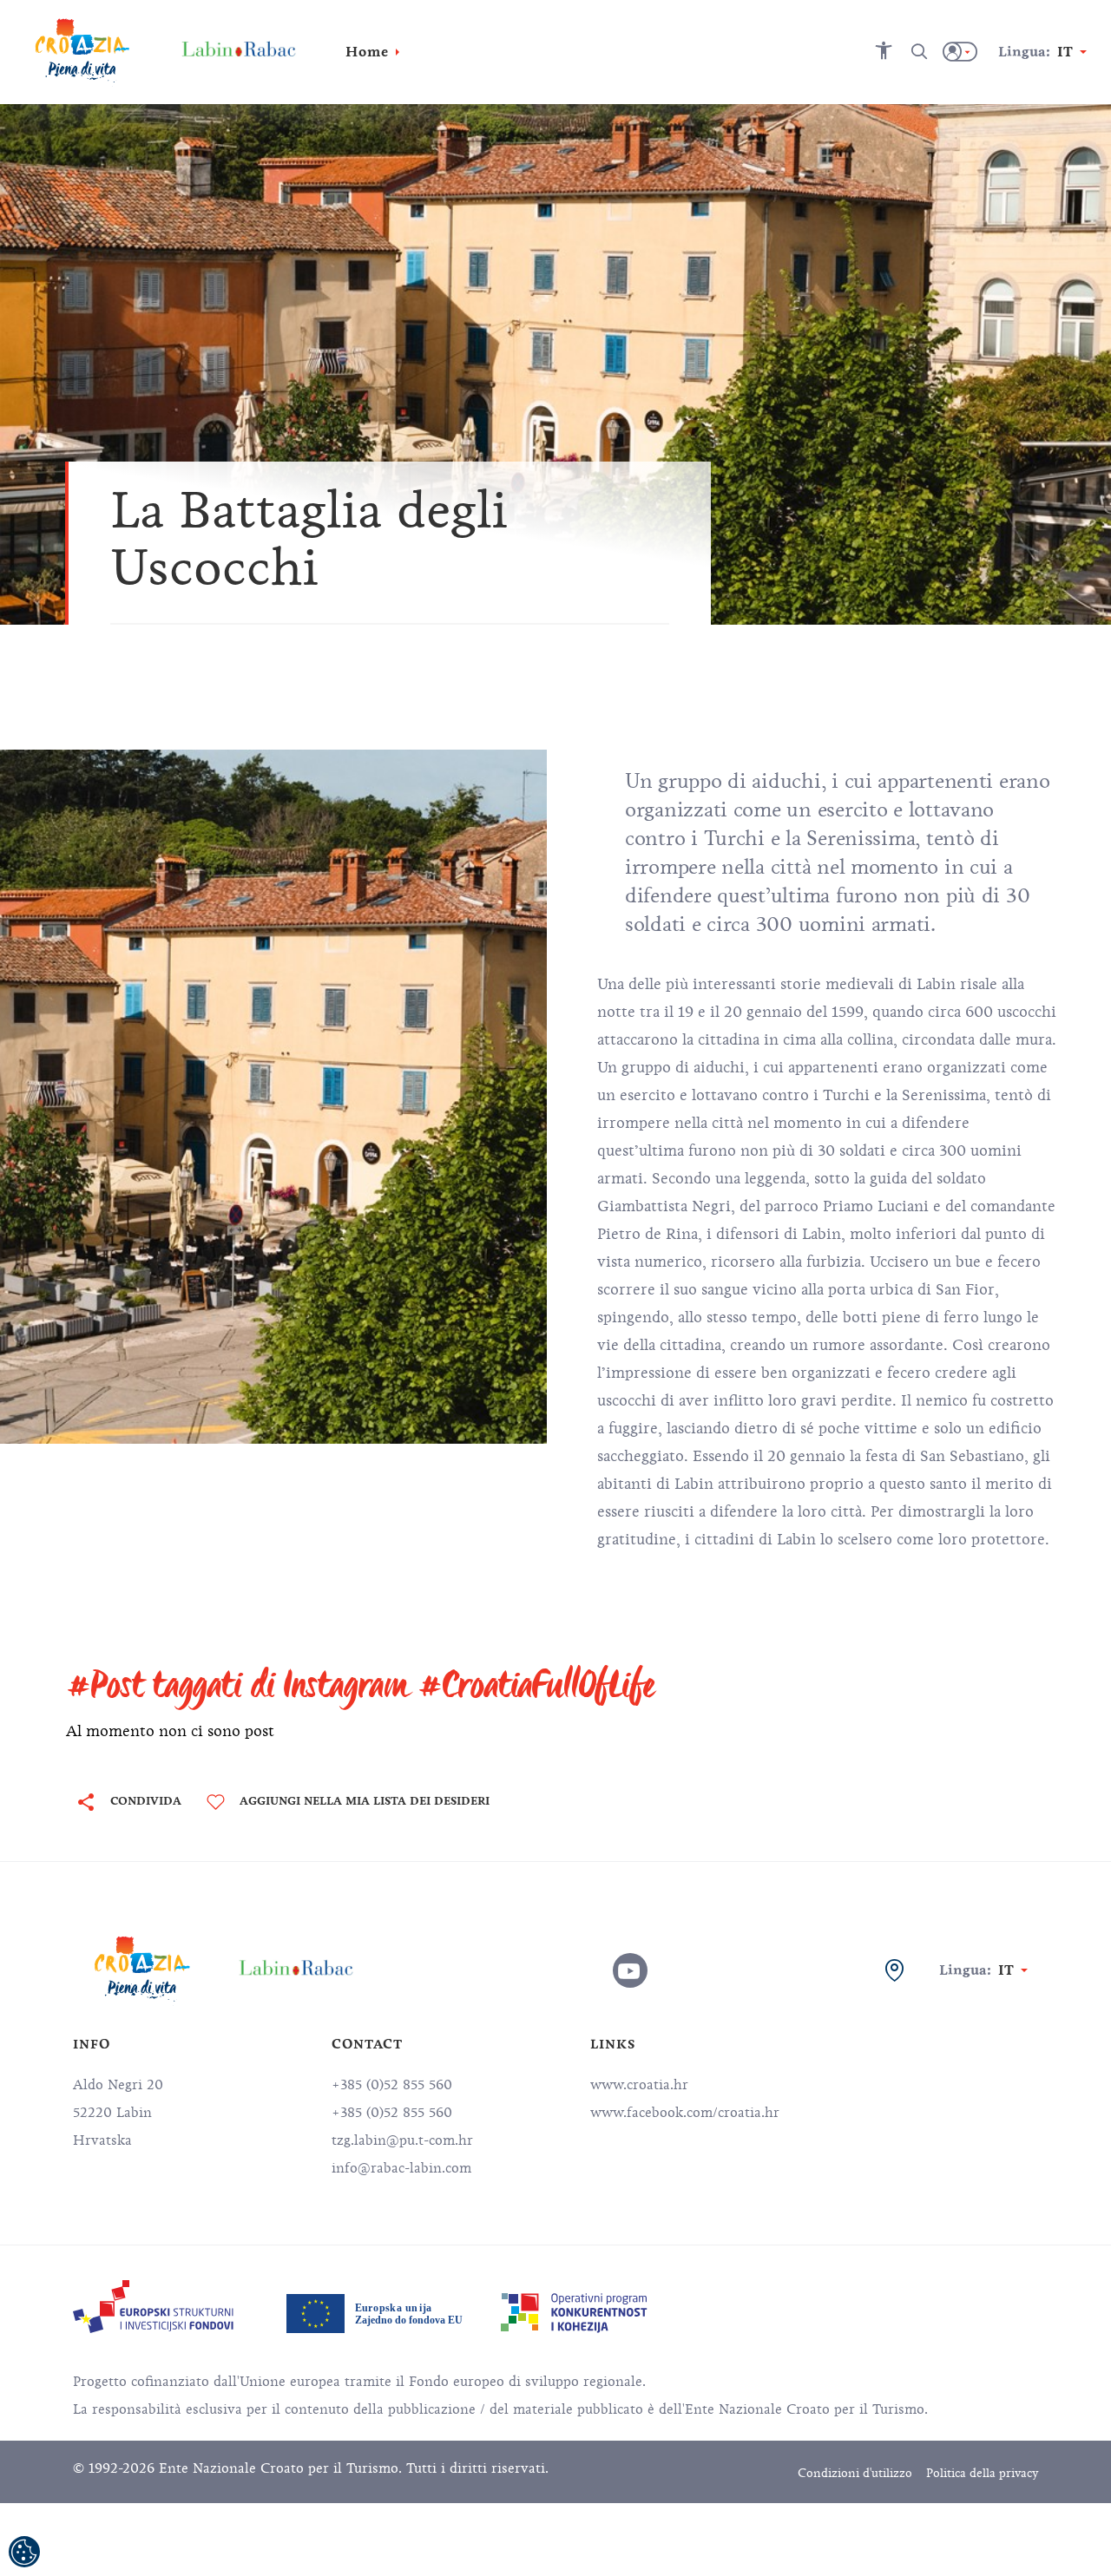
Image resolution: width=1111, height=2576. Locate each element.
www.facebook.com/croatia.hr (685, 2113)
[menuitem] (153, 2307)
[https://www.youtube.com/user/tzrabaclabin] (630, 1970)
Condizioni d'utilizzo (855, 2473)
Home (367, 52)
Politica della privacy (982, 2473)
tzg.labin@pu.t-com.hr (402, 2140)
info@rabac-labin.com (401, 2168)
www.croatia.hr (639, 2085)
